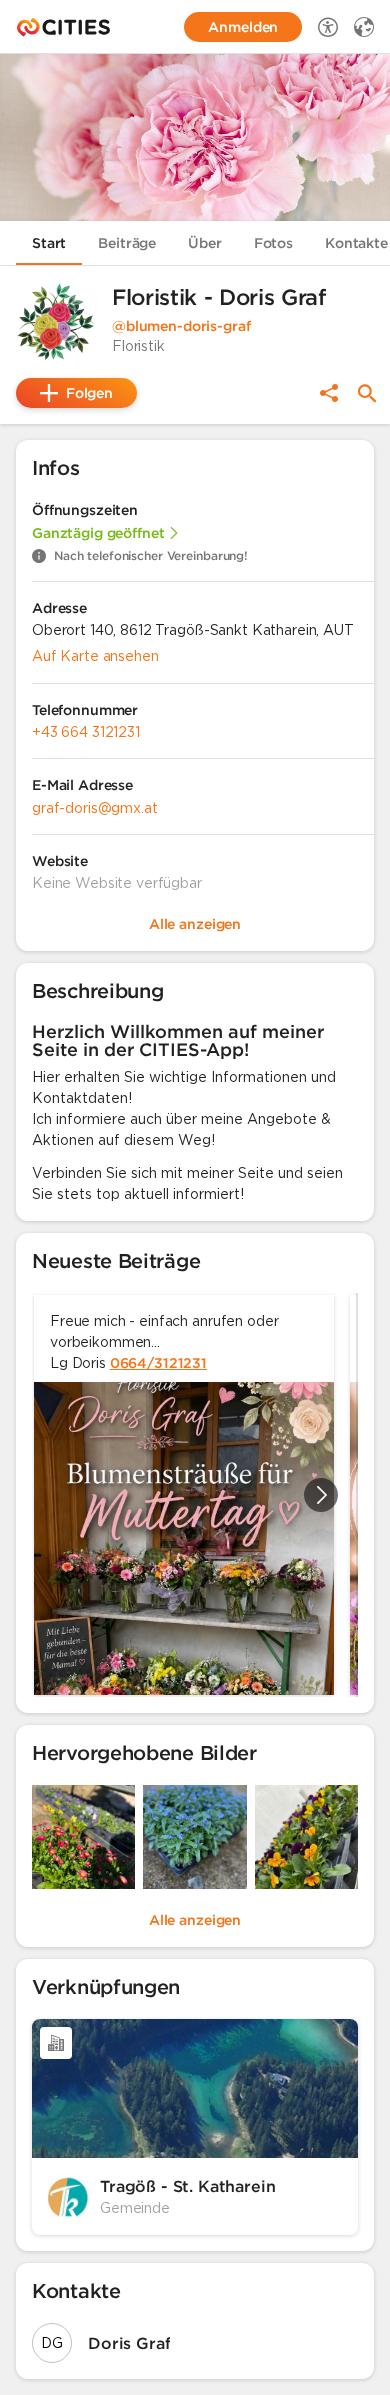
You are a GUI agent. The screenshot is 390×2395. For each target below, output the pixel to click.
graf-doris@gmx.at (95, 808)
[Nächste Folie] (321, 1495)
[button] (56, 322)
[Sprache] (364, 27)
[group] (195, 1495)
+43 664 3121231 (86, 732)
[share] (329, 393)
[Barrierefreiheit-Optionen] (328, 27)
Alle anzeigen (195, 1920)
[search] (367, 393)
